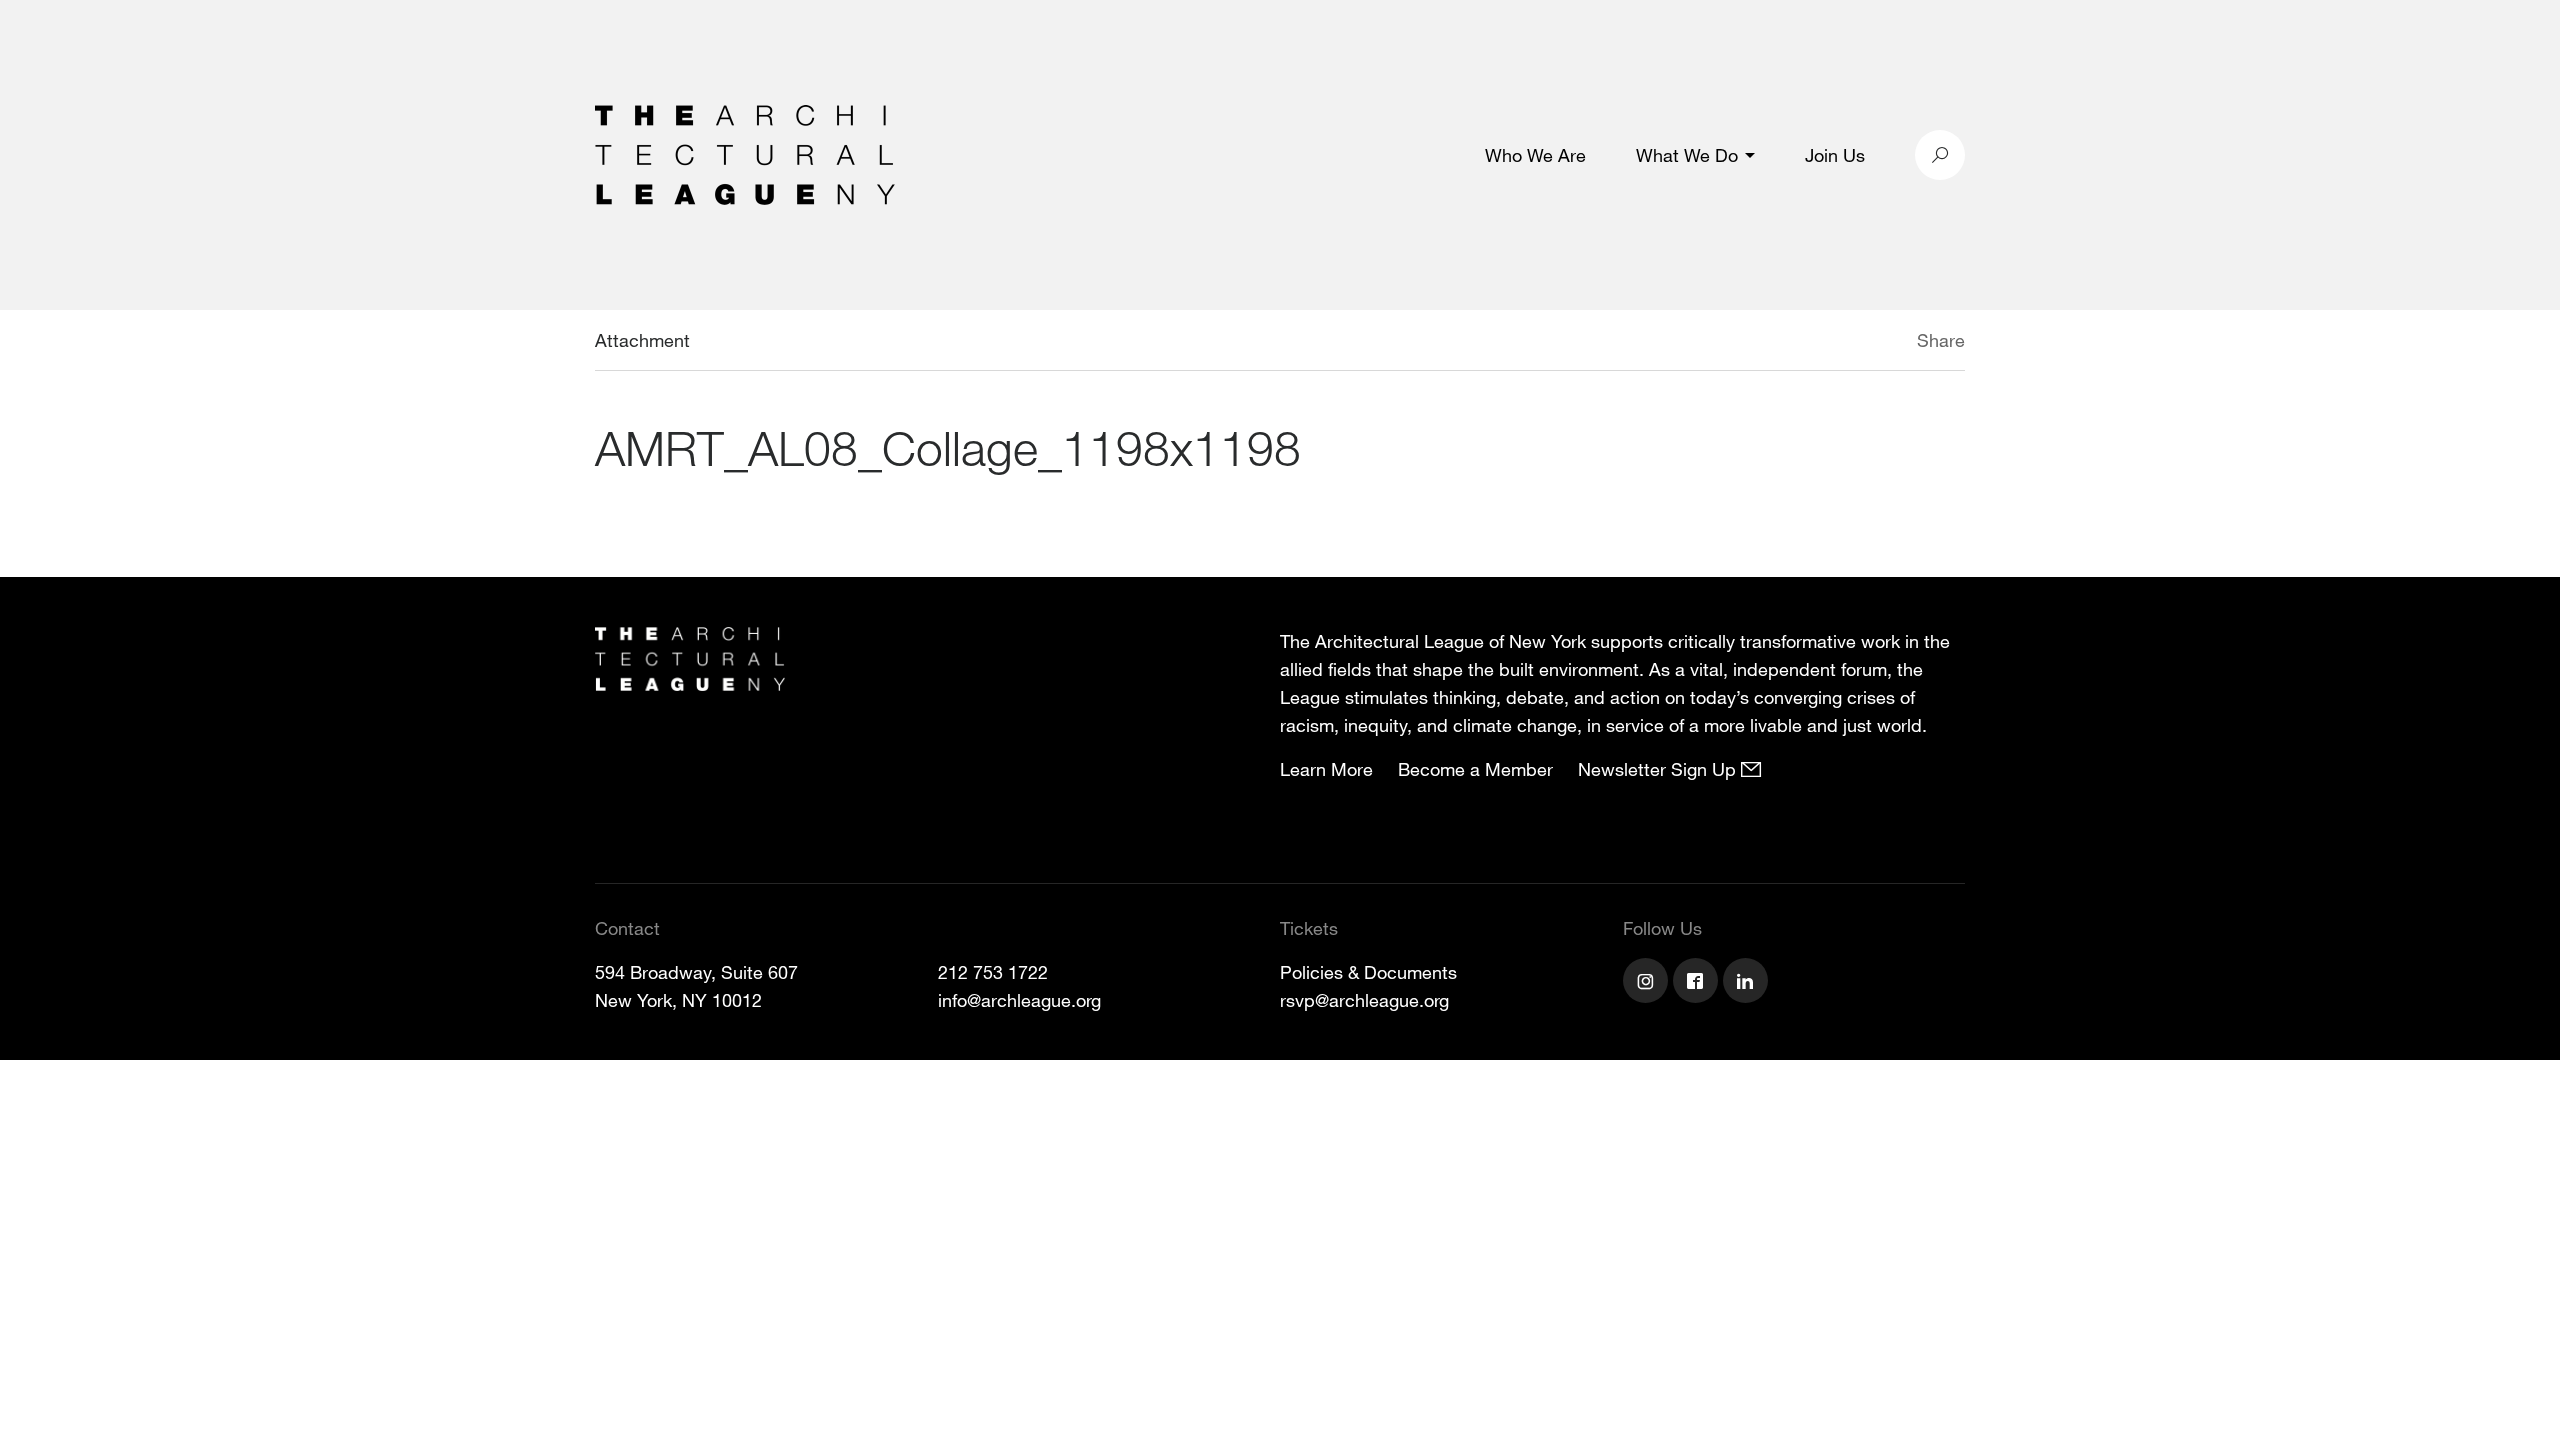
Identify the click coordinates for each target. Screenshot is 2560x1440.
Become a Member (1475, 769)
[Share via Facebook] (1888, 343)
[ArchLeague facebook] (1698, 983)
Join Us (1835, 155)
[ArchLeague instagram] (1648, 983)
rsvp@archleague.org (1364, 1000)
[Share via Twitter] (1857, 343)
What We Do (1687, 155)
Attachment (642, 340)
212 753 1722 (993, 972)
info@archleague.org (1019, 1000)
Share (1941, 340)
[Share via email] (1811, 343)
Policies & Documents (1368, 972)
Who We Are (1535, 155)
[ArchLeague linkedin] (1748, 983)
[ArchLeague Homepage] (745, 153)
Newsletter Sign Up (1659, 769)
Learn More (1326, 769)
